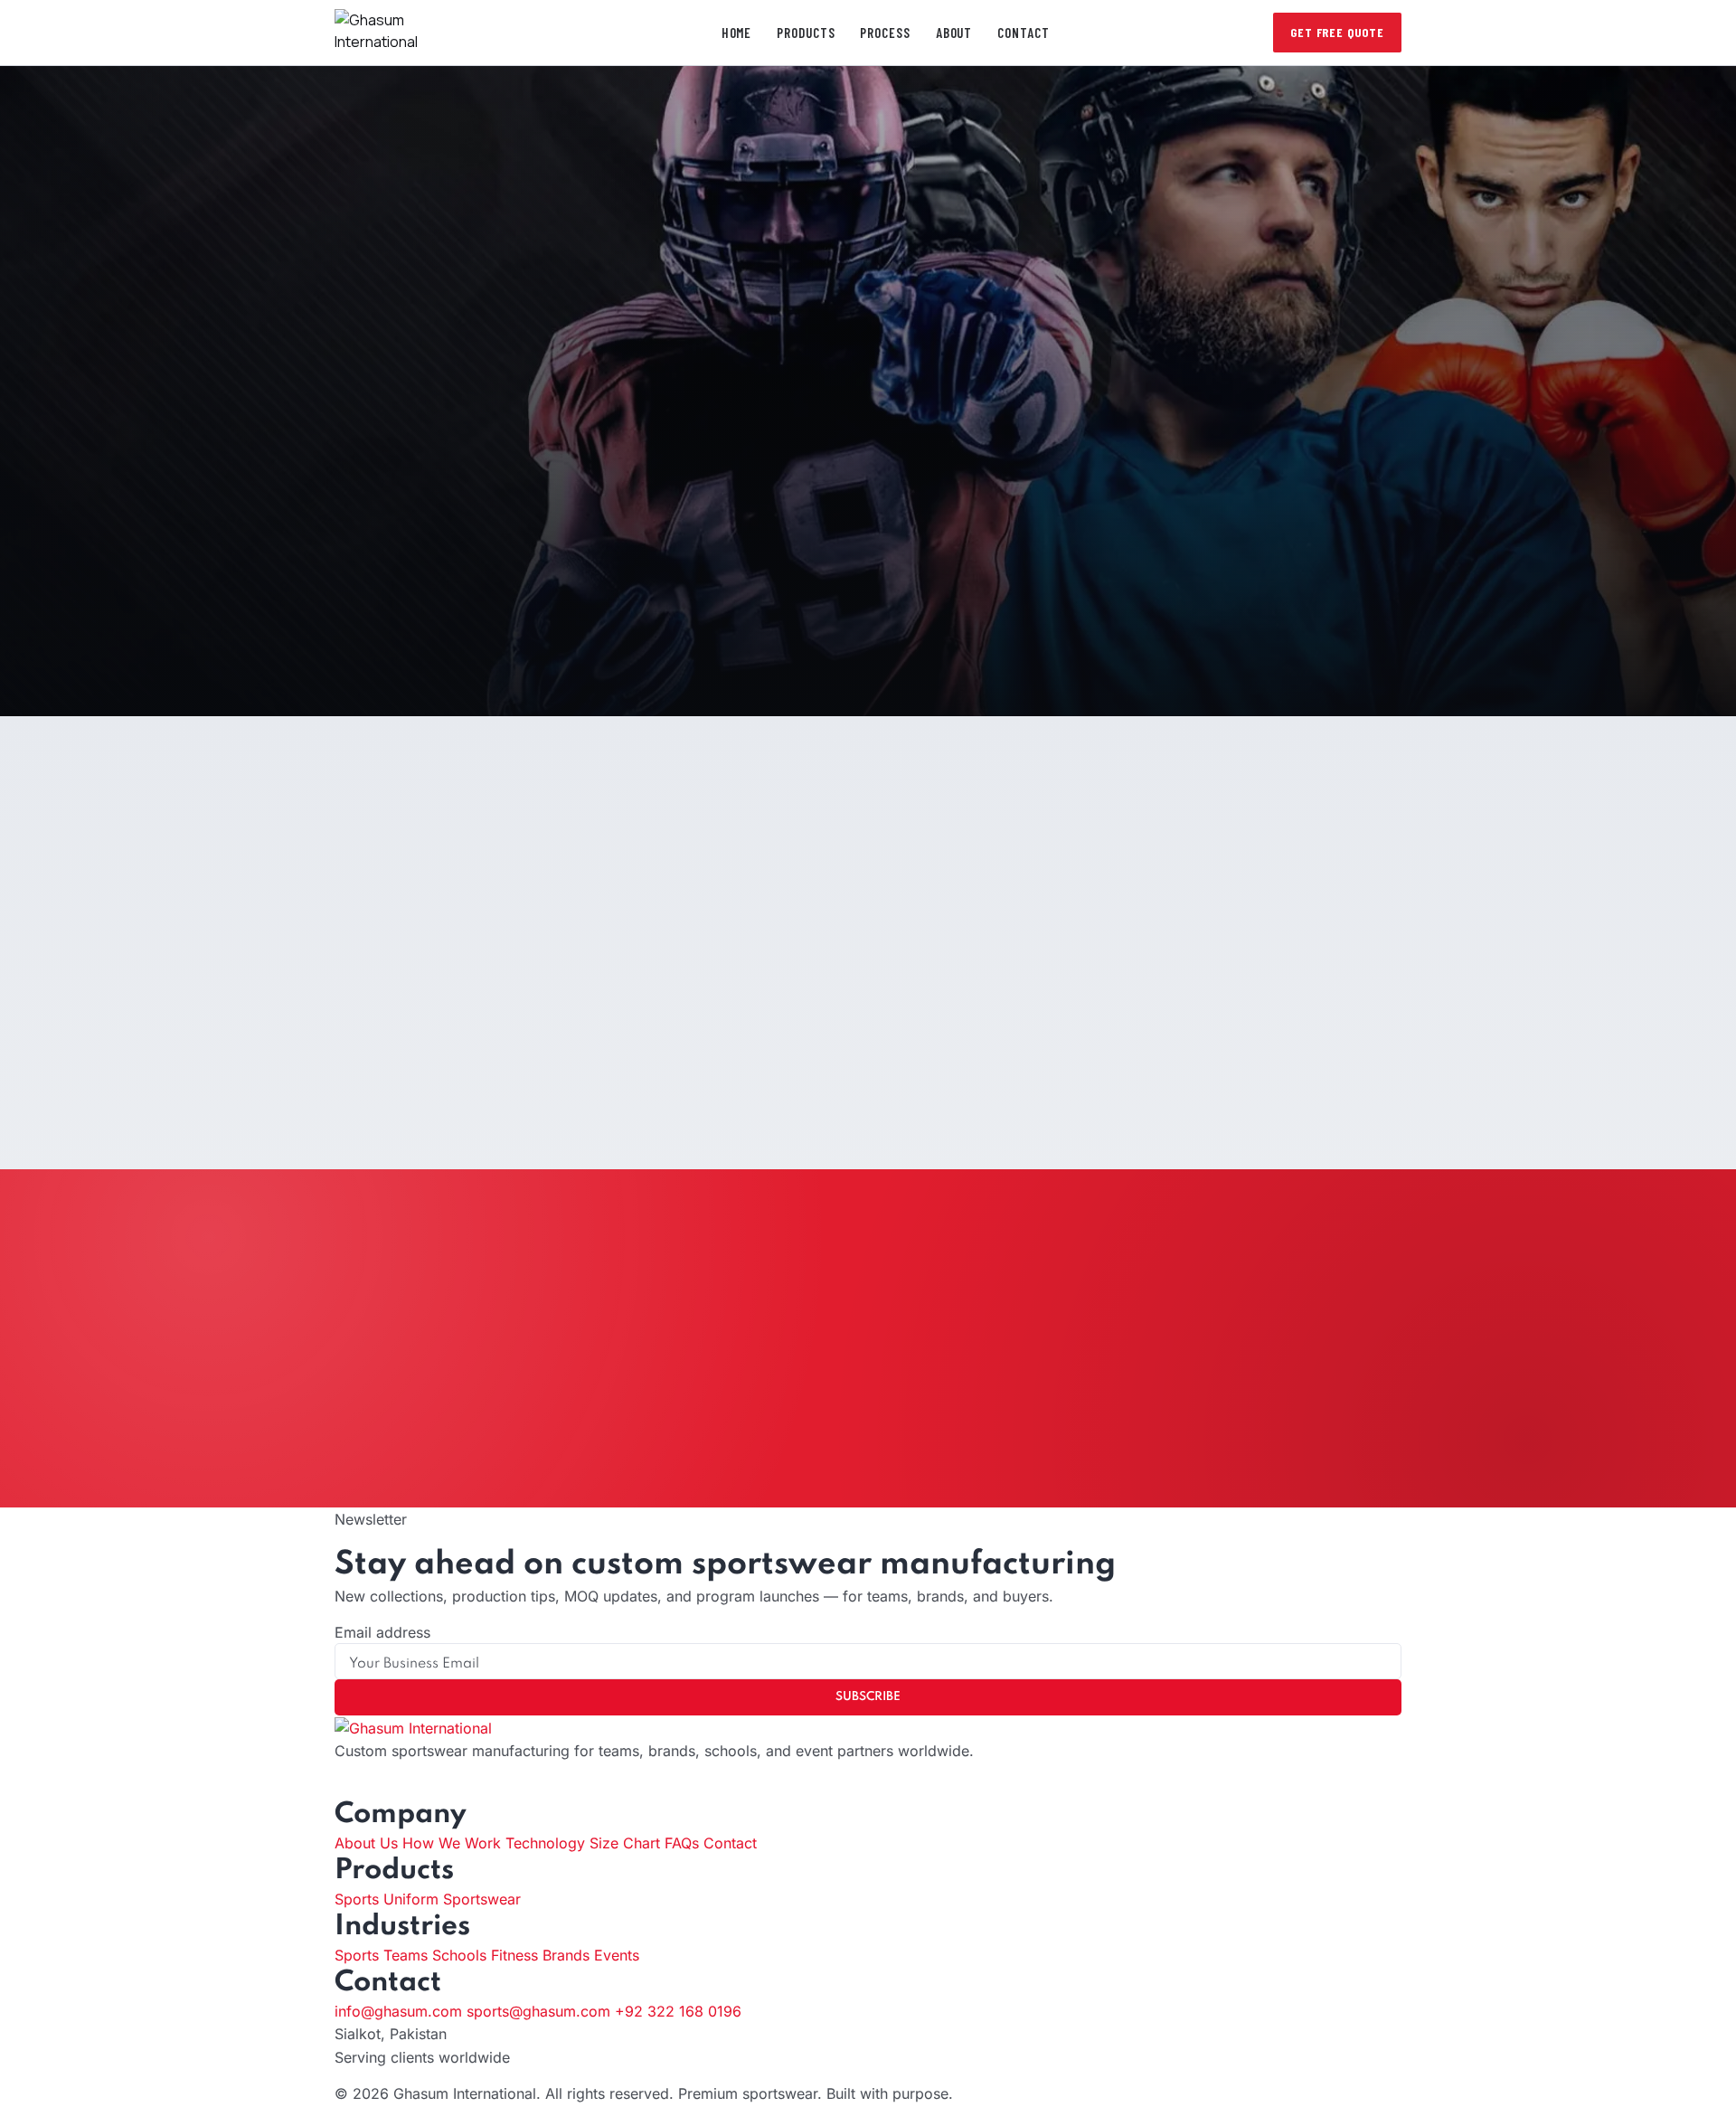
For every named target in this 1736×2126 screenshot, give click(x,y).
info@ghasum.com (398, 2011)
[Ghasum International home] (410, 33)
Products (806, 33)
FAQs (682, 1843)
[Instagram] (355, 1787)
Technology (545, 1843)
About (954, 33)
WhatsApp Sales (946, 1426)
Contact (1023, 33)
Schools (459, 1955)
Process (885, 33)
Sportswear (611, 337)
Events (617, 1955)
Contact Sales (868, 1059)
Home (737, 33)
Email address (382, 1632)
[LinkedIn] (371, 1787)
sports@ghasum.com (538, 2011)
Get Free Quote (1337, 32)
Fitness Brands (540, 1955)
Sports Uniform (387, 1899)
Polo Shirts (607, 364)
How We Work (452, 1843)
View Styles (759, 657)
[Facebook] (340, 1787)
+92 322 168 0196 (678, 2011)
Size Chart (625, 1843)
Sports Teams (381, 1955)
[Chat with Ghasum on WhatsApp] (5, 2115)
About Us (366, 1843)
